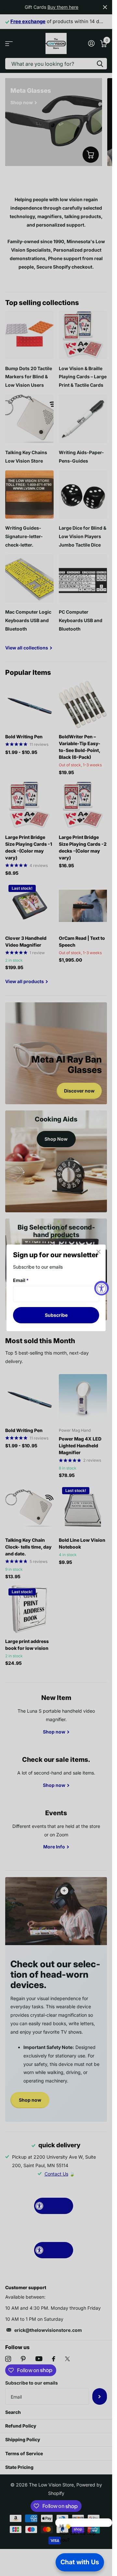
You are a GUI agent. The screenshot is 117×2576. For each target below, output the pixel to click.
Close (98, 1252)
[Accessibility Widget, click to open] (102, 1288)
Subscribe (56, 1315)
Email (21, 1280)
